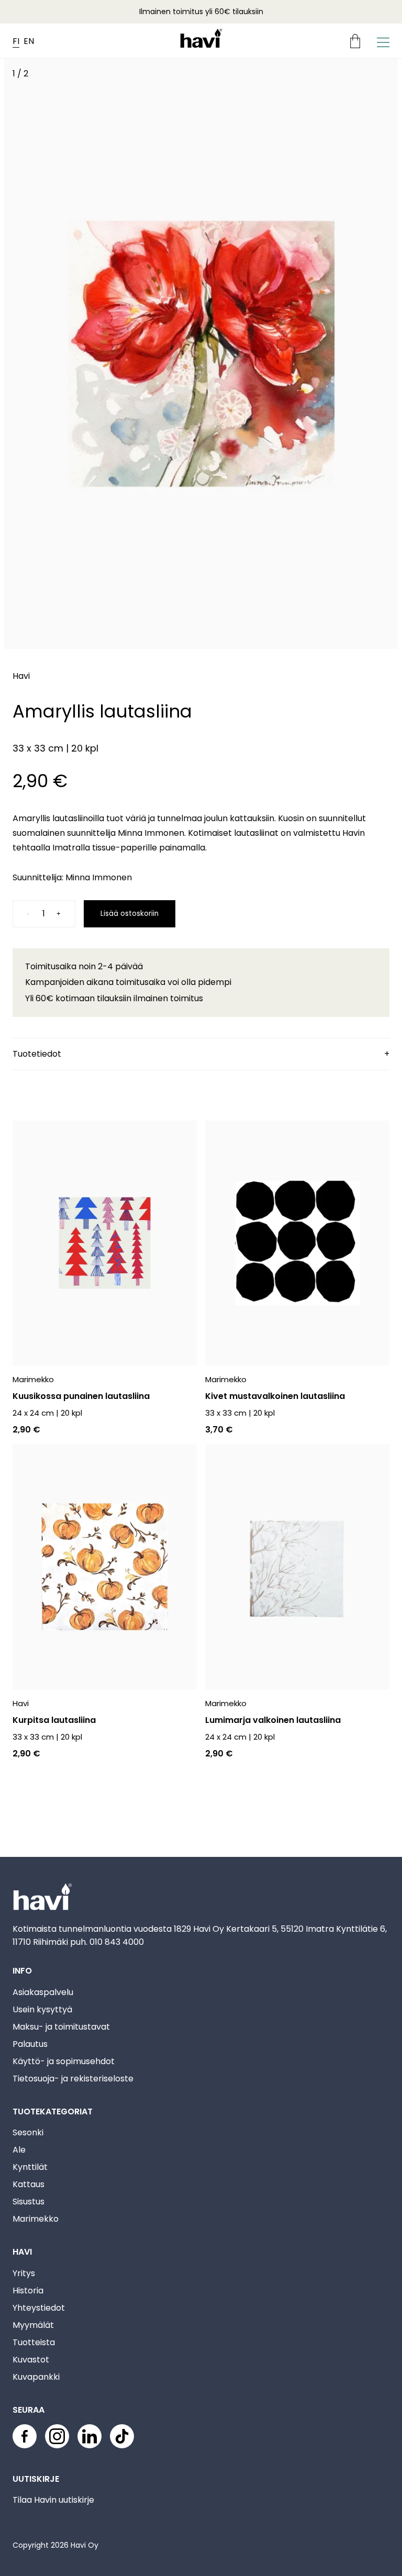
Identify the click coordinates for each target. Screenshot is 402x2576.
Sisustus (29, 2202)
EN (29, 41)
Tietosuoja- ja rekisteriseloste (73, 2079)
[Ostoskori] (359, 41)
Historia (28, 2291)
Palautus (30, 2044)
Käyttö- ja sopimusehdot (64, 2061)
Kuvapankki (36, 2377)
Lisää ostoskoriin (130, 914)
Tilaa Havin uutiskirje (53, 2500)
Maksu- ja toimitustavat (61, 2027)
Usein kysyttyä (42, 2009)
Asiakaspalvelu (43, 1992)
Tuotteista (34, 2342)
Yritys (24, 2273)
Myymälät (33, 2325)
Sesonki (28, 2132)
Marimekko (36, 2219)
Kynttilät (30, 2167)
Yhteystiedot (39, 2308)
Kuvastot (31, 2360)
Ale (19, 2150)
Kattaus (29, 2184)
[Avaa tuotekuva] (201, 356)
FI (16, 41)
